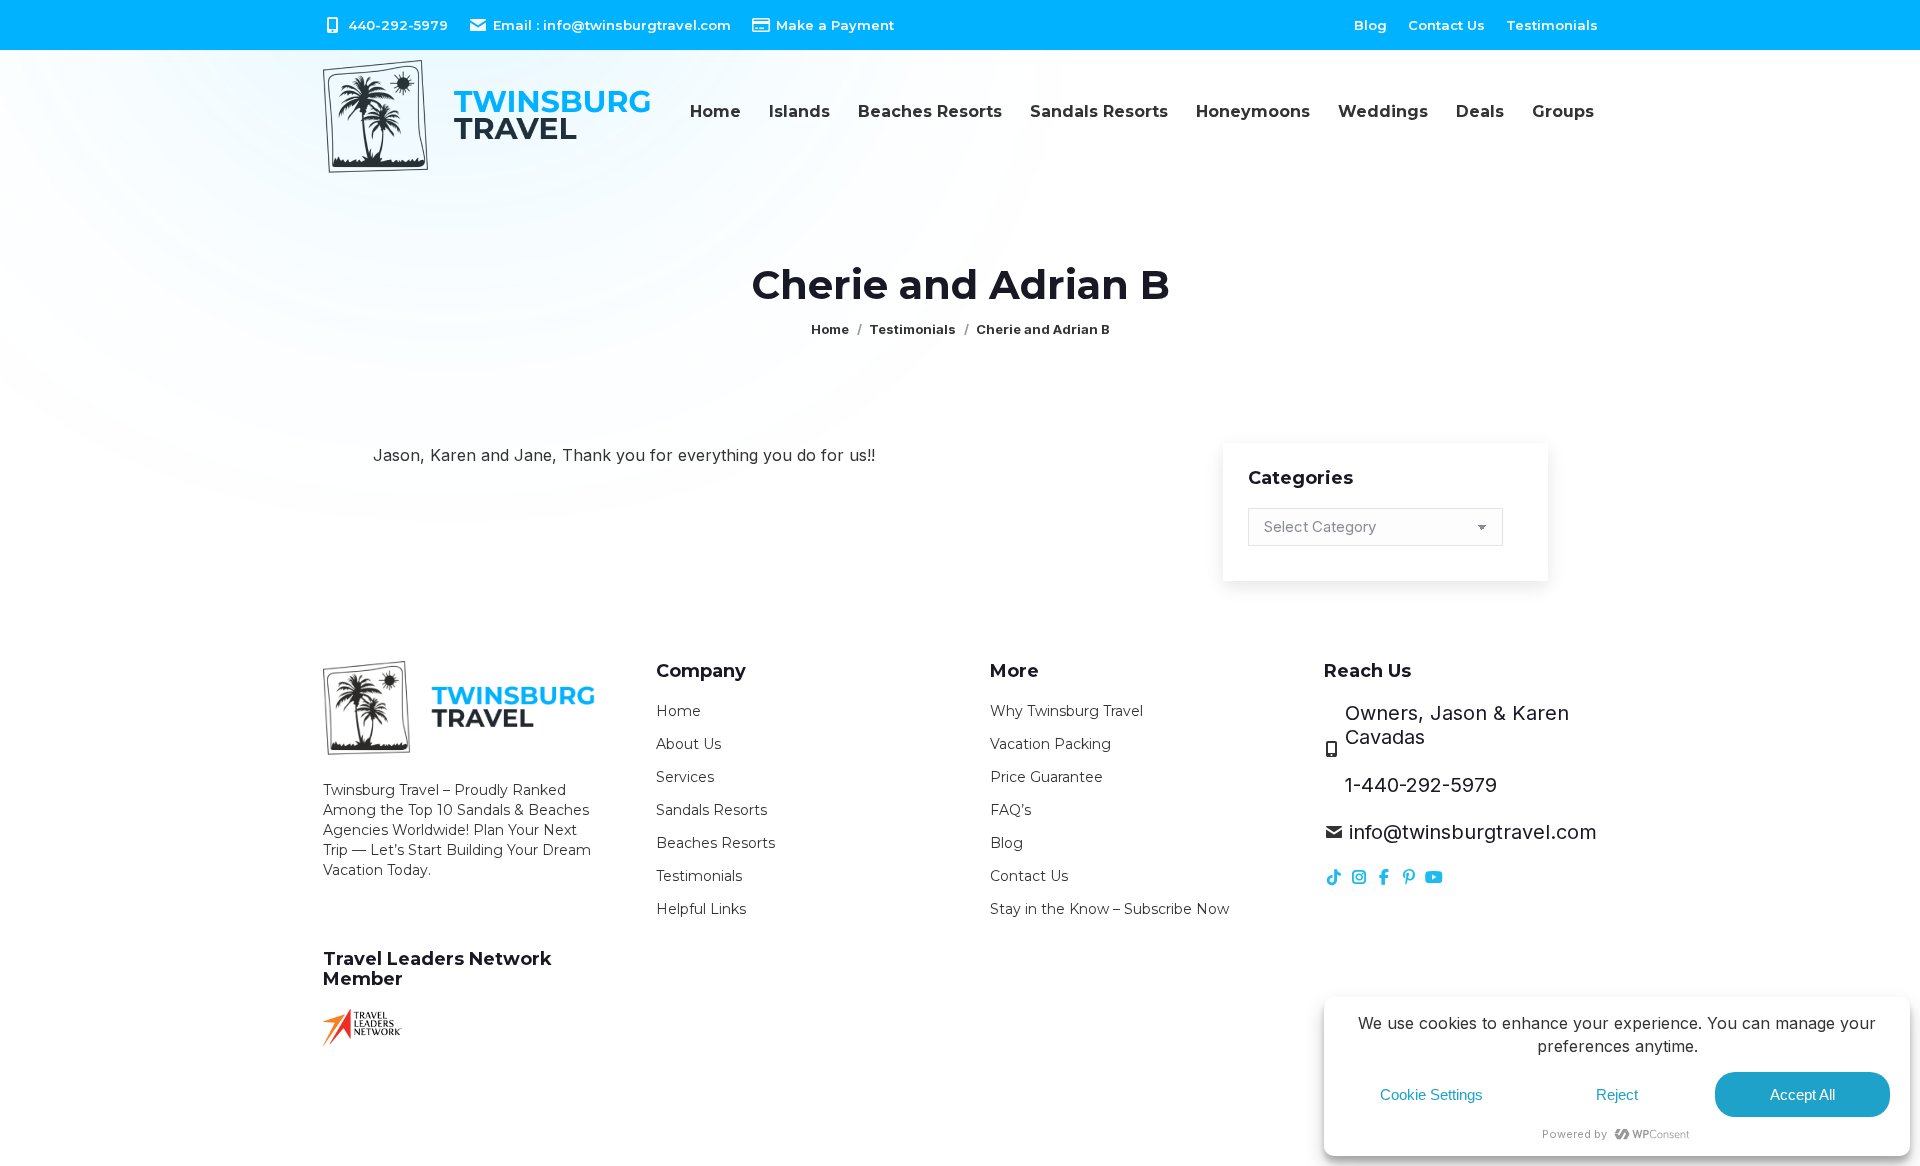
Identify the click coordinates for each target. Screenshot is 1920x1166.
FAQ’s (1010, 810)
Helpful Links (701, 909)
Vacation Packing (1050, 744)
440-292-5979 (398, 25)
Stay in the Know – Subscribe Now (1109, 909)
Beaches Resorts (715, 843)
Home (678, 711)
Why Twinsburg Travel (1066, 711)
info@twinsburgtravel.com (1473, 832)
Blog (1006, 843)
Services (685, 777)
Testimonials (699, 876)
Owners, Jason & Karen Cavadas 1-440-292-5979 (1457, 749)
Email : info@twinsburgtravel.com (612, 25)
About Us (688, 744)
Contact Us (1029, 876)
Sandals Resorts (711, 810)
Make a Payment (835, 25)
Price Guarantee (1046, 777)
